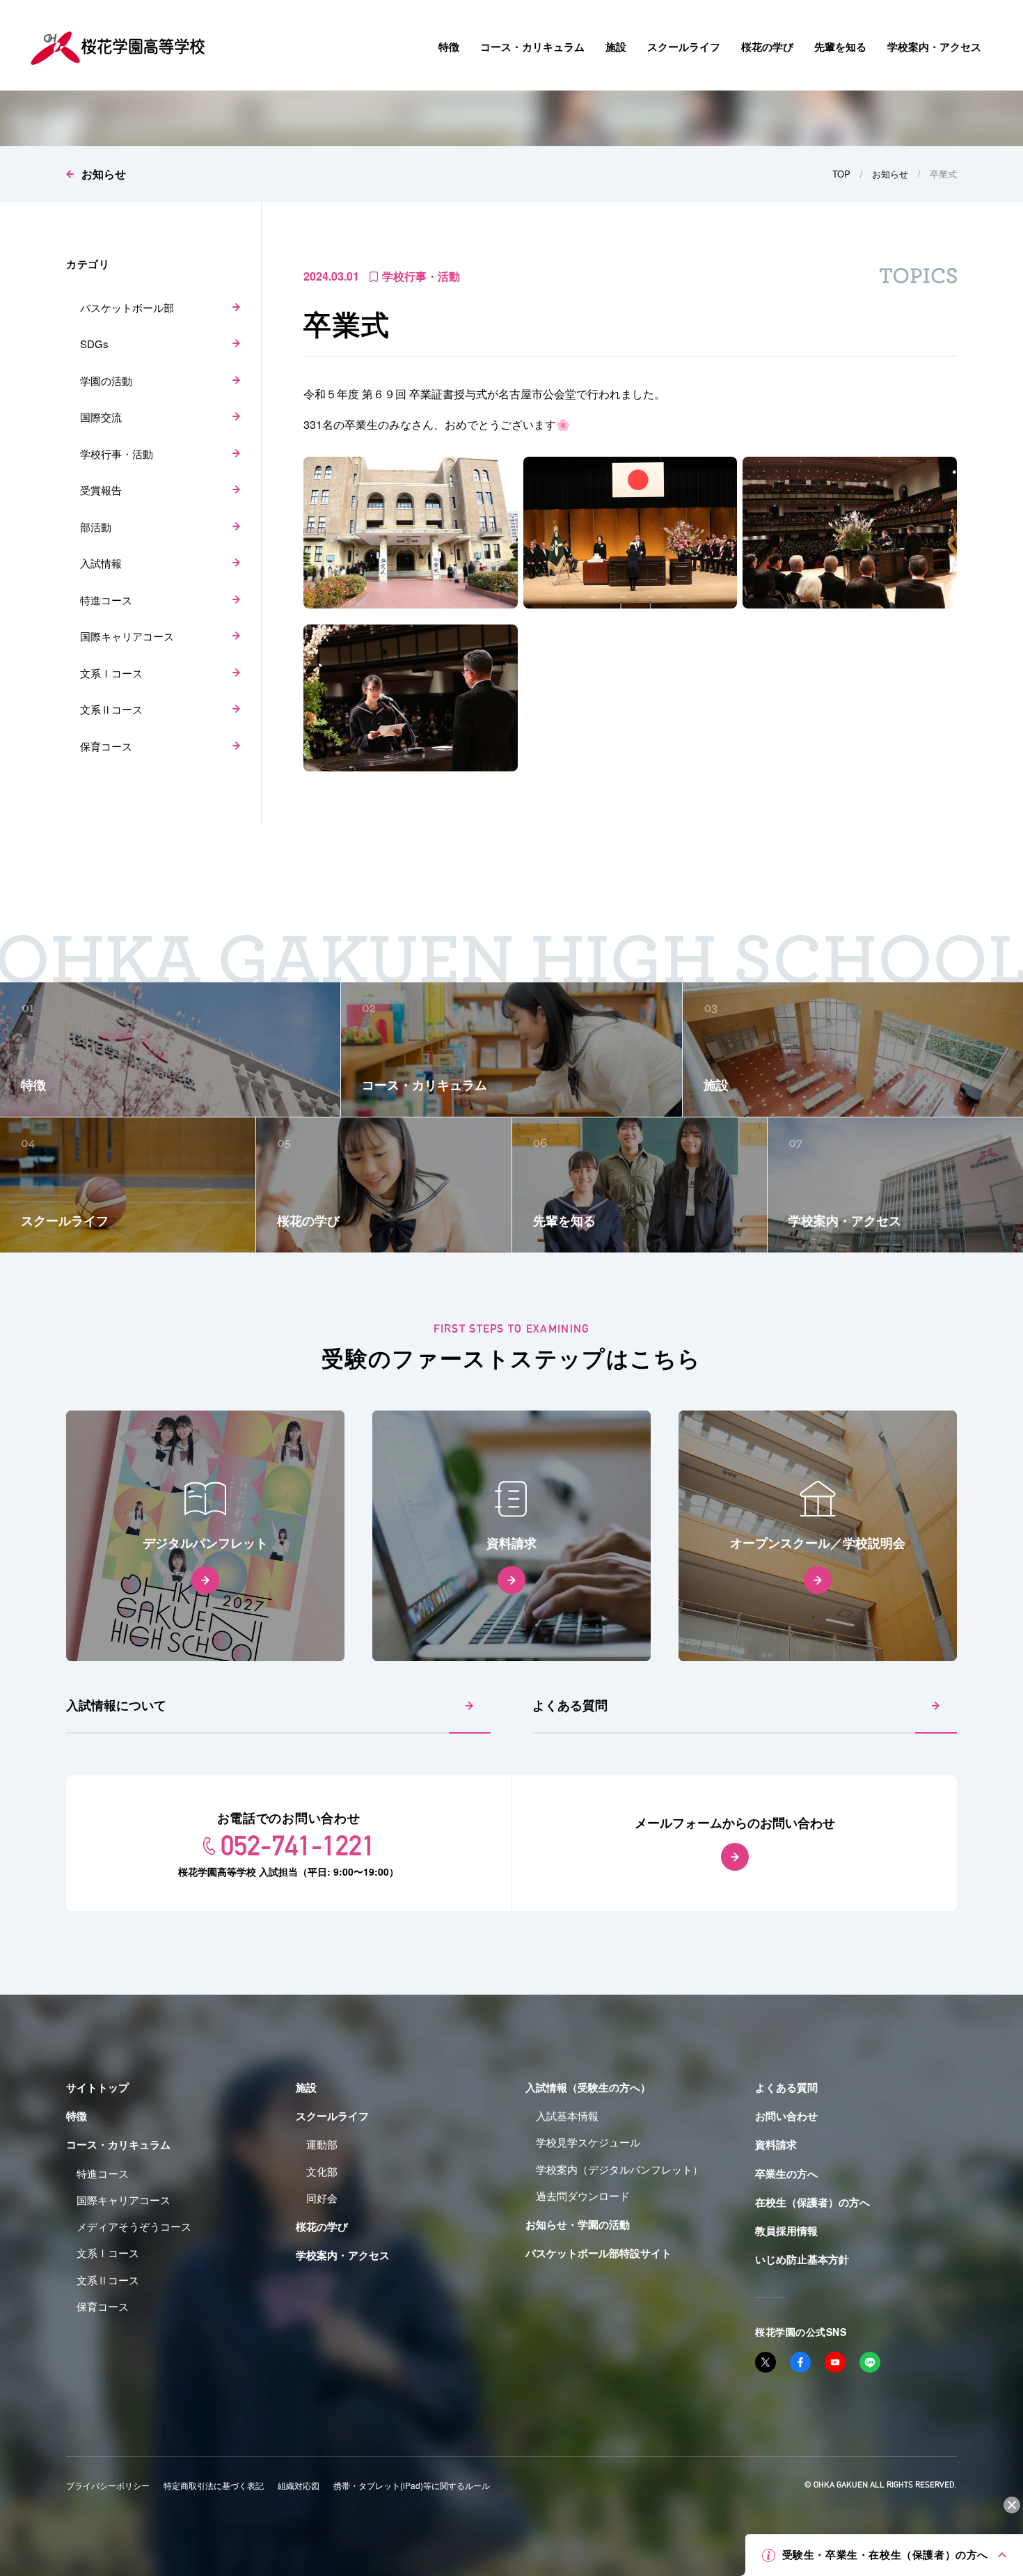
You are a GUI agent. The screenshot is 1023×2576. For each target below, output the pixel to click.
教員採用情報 (786, 2231)
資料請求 (776, 2144)
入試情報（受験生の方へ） (588, 2087)
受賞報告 (101, 490)
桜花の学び (322, 2226)
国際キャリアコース (127, 636)
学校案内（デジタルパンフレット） (619, 2169)
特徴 (77, 2116)
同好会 (322, 2198)
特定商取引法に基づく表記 (214, 2485)
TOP (841, 174)
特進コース (106, 600)
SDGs (94, 344)
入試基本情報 (567, 2115)
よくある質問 (570, 1705)
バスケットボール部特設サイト (598, 2253)
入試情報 (101, 563)
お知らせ (104, 174)
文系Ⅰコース (111, 673)
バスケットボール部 (127, 307)
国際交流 (101, 417)
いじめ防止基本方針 (802, 2259)
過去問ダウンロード (583, 2196)
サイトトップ (97, 2087)
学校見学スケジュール (588, 2142)
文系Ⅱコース (111, 709)
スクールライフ (332, 2116)
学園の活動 (106, 380)
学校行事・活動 (117, 454)
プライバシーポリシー (108, 2485)
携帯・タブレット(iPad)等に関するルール (412, 2485)
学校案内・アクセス (343, 2255)
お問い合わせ (786, 2116)
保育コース (106, 746)
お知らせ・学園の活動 (578, 2224)
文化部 (322, 2171)
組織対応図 (299, 2485)
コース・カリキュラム (118, 2144)
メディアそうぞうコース (134, 2226)
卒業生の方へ (786, 2174)
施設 (306, 2087)
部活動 (96, 527)
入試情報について (116, 1705)
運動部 (322, 2144)
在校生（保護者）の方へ (812, 2202)
